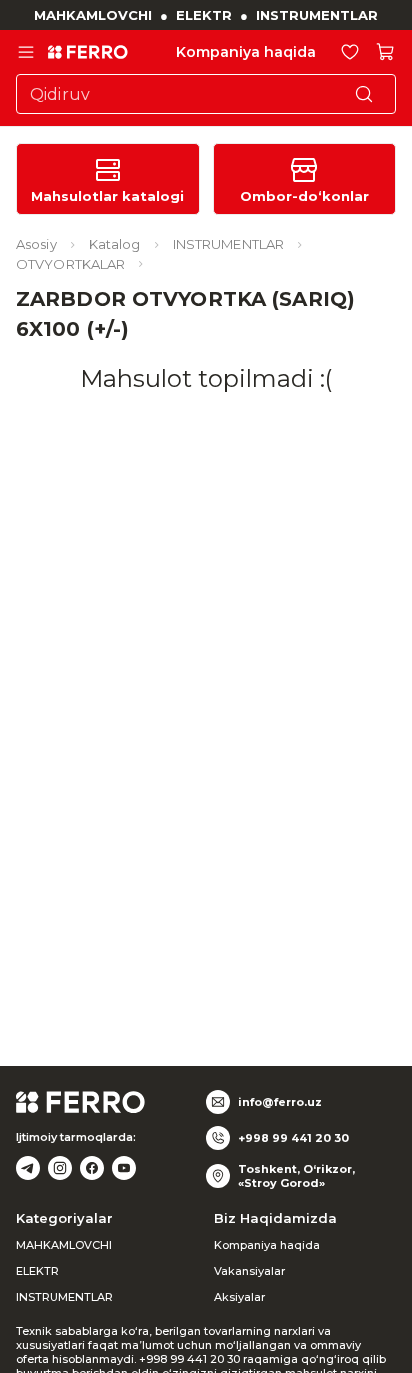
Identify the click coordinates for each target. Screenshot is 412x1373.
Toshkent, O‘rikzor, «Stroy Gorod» (296, 1176)
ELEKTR (204, 15)
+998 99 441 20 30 (293, 1138)
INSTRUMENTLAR (317, 15)
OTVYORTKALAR (70, 264)
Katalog (115, 244)
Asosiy (36, 244)
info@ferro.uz (280, 1102)
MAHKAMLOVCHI (93, 15)
